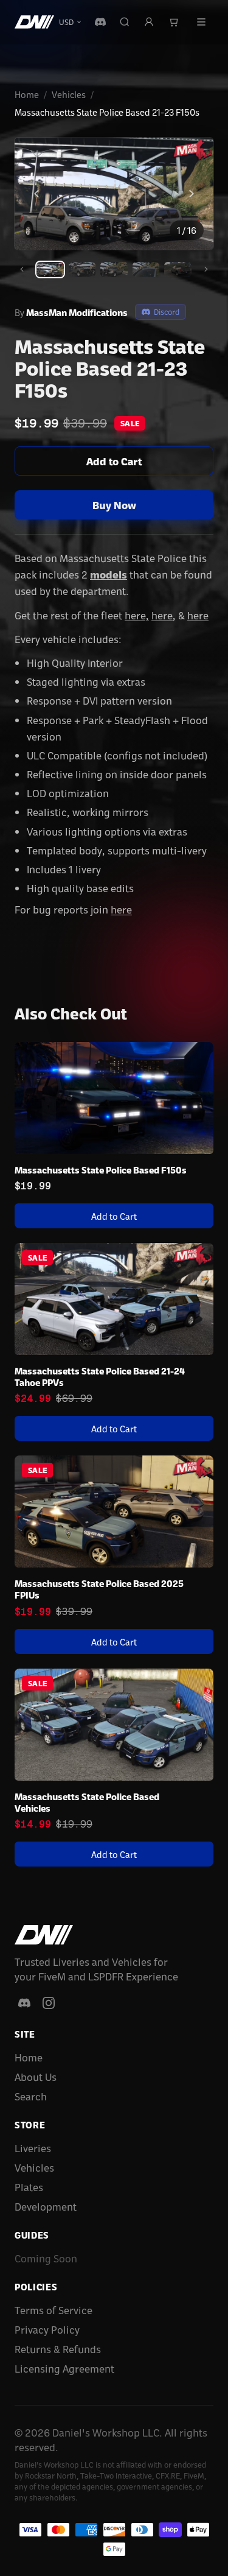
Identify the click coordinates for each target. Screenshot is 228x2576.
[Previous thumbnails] (22, 269)
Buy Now (114, 505)
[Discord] (100, 22)
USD (66, 22)
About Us (36, 2076)
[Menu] (201, 22)
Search (31, 2096)
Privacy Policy (47, 2329)
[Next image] (192, 194)
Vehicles (69, 94)
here (162, 615)
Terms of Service (54, 2310)
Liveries (33, 2148)
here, (137, 615)
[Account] (149, 22)
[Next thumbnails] (206, 269)
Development (46, 2206)
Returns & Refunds (58, 2349)
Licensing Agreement (64, 2368)
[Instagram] (49, 2003)
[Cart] (173, 22)
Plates (29, 2187)
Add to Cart (114, 461)
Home (27, 94)
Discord (167, 311)
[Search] (125, 22)
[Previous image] (36, 194)
